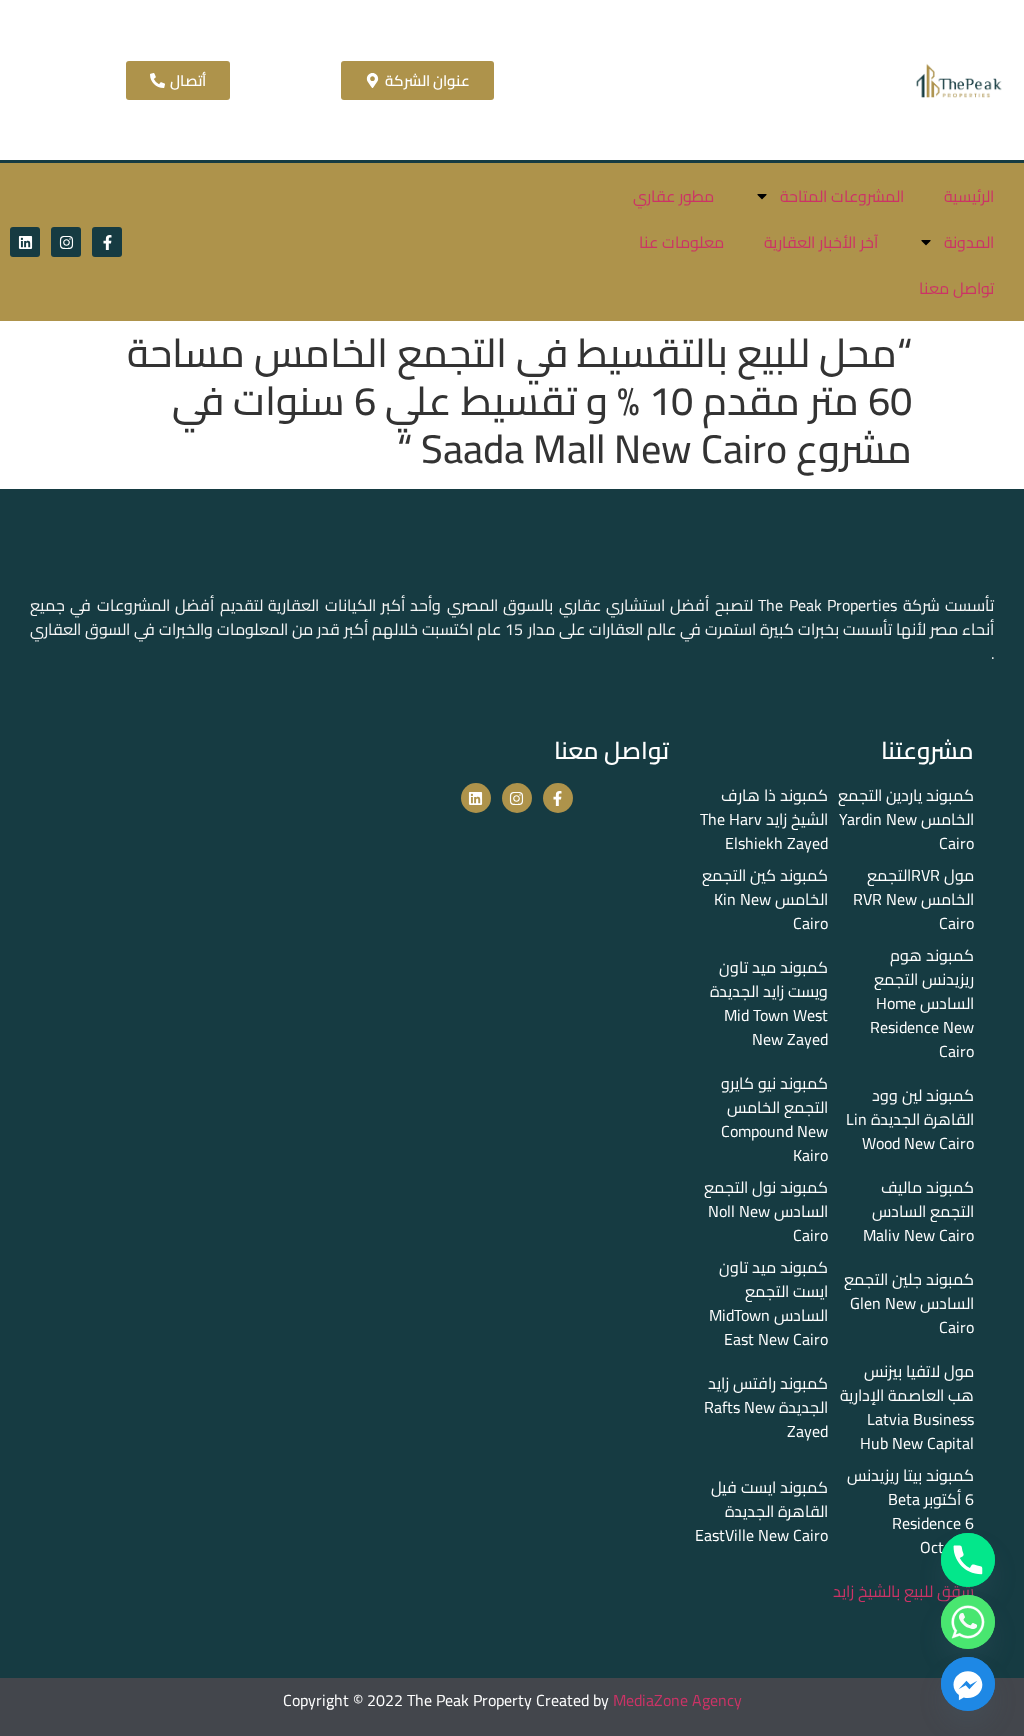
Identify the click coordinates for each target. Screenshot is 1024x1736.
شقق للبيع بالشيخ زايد (903, 1591)
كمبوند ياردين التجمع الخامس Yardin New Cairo (906, 819)
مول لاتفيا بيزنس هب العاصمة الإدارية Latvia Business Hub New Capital (907, 1407)
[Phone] (968, 1560)
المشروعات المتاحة (842, 196)
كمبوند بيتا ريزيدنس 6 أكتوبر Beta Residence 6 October (910, 1511)
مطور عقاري (673, 196)
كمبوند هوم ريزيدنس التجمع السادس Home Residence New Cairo (922, 1003)
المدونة (969, 242)
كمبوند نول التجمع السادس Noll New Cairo (766, 1211)
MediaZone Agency (677, 1700)
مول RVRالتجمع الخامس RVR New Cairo (913, 899)
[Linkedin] (25, 242)
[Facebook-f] (107, 242)
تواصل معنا (956, 288)
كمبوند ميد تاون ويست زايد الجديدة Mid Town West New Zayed (769, 1003)
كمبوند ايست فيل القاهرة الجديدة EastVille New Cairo (761, 1511)
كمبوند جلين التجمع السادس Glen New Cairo (909, 1303)
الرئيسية (969, 196)
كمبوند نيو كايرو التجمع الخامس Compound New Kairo (774, 1119)
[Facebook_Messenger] (968, 1684)
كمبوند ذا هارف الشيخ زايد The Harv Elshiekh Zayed (764, 819)
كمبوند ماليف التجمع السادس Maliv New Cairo (918, 1211)
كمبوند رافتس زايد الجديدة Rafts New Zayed (766, 1407)
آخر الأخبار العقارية (821, 242)
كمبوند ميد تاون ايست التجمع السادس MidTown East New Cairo (768, 1303)
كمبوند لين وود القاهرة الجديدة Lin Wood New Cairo (910, 1119)
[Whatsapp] (968, 1622)
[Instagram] (66, 242)
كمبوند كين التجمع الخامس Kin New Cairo (765, 899)
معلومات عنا (681, 242)
